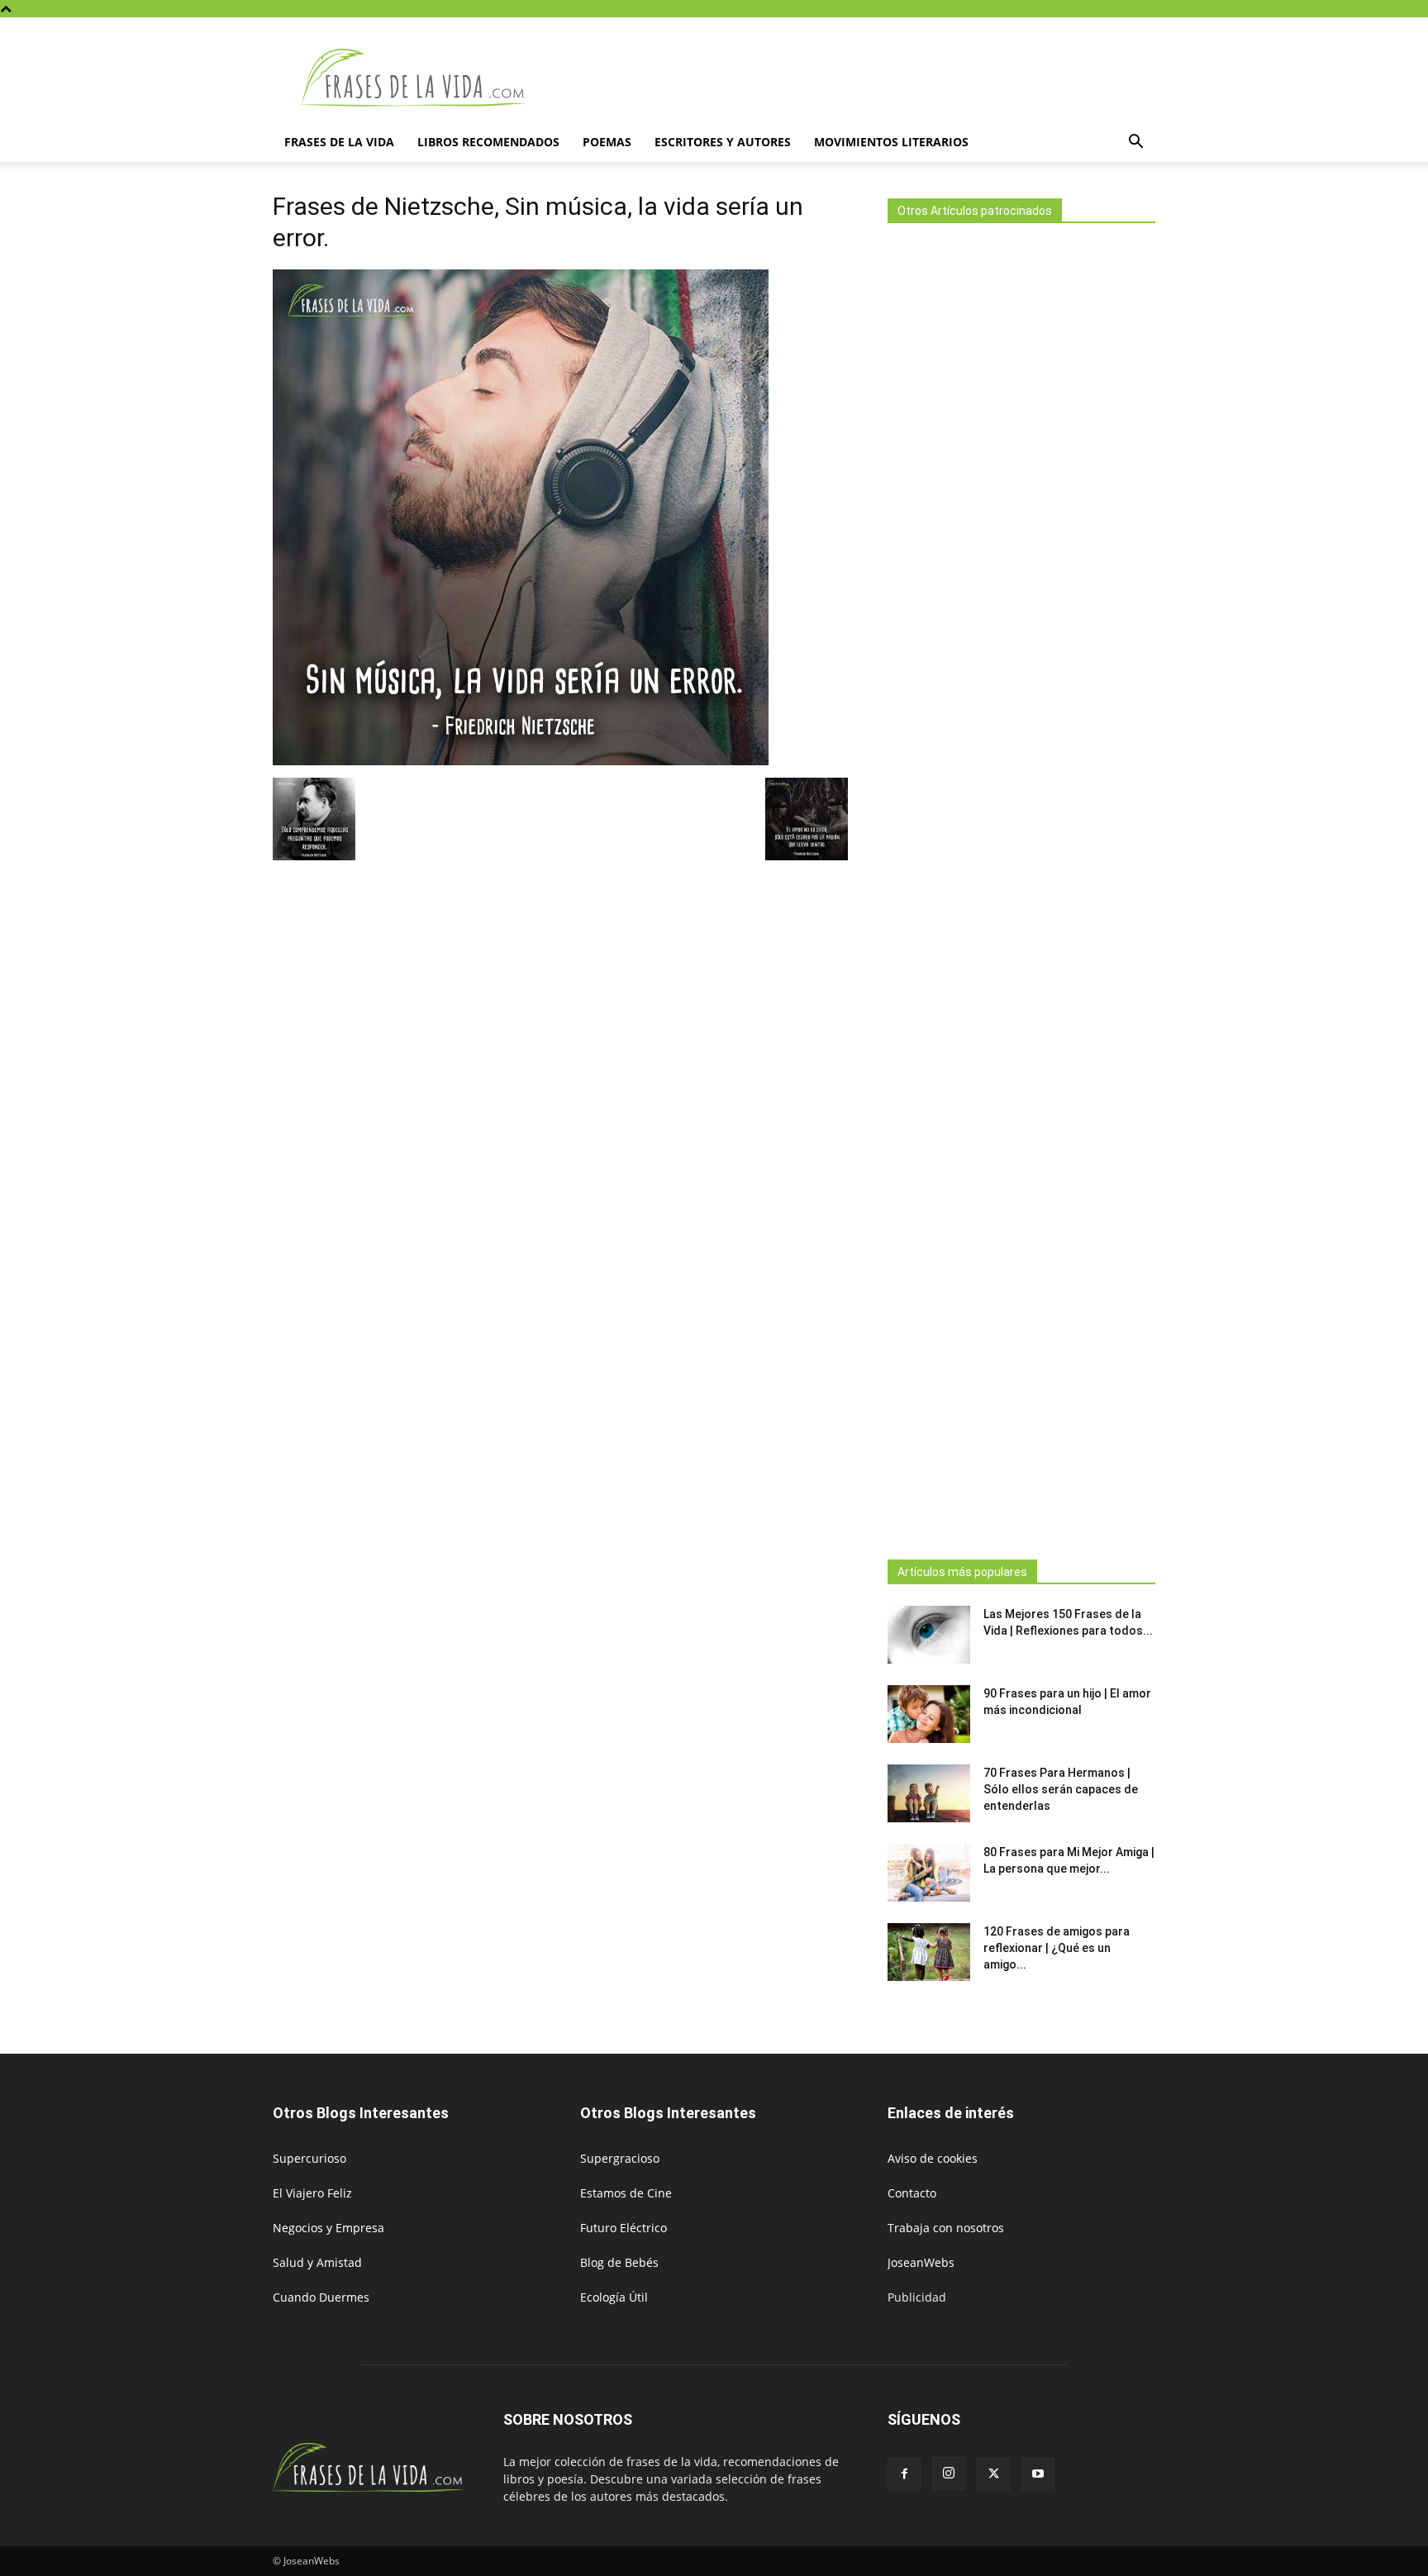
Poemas (607, 142)
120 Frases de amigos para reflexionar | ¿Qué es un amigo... (1057, 1948)
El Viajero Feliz (312, 2193)
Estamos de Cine (626, 2193)
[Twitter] (993, 2474)
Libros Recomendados (488, 142)
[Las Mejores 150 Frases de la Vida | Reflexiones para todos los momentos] (929, 1635)
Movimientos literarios (891, 142)
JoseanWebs (921, 2262)
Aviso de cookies (933, 2158)
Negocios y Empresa (328, 2228)
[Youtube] (1038, 2474)
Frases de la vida (339, 142)
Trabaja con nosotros (946, 2228)
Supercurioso (309, 2158)
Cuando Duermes (321, 2297)
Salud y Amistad (317, 2262)
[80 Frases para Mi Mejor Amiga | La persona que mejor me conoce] (929, 1873)
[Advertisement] (1021, 886)
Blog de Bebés (619, 2262)
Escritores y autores (723, 142)
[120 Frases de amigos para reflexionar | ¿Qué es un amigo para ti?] (929, 1952)
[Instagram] (949, 2474)
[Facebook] (904, 2474)
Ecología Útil (614, 2297)
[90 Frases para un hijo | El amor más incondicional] (929, 1714)
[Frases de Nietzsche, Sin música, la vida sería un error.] (521, 761)
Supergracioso (620, 2158)
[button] (1135, 143)
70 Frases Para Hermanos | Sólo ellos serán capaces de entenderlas (1061, 1789)
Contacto (912, 2193)
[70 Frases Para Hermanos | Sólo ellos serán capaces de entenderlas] (929, 1793)
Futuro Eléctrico (624, 2228)
